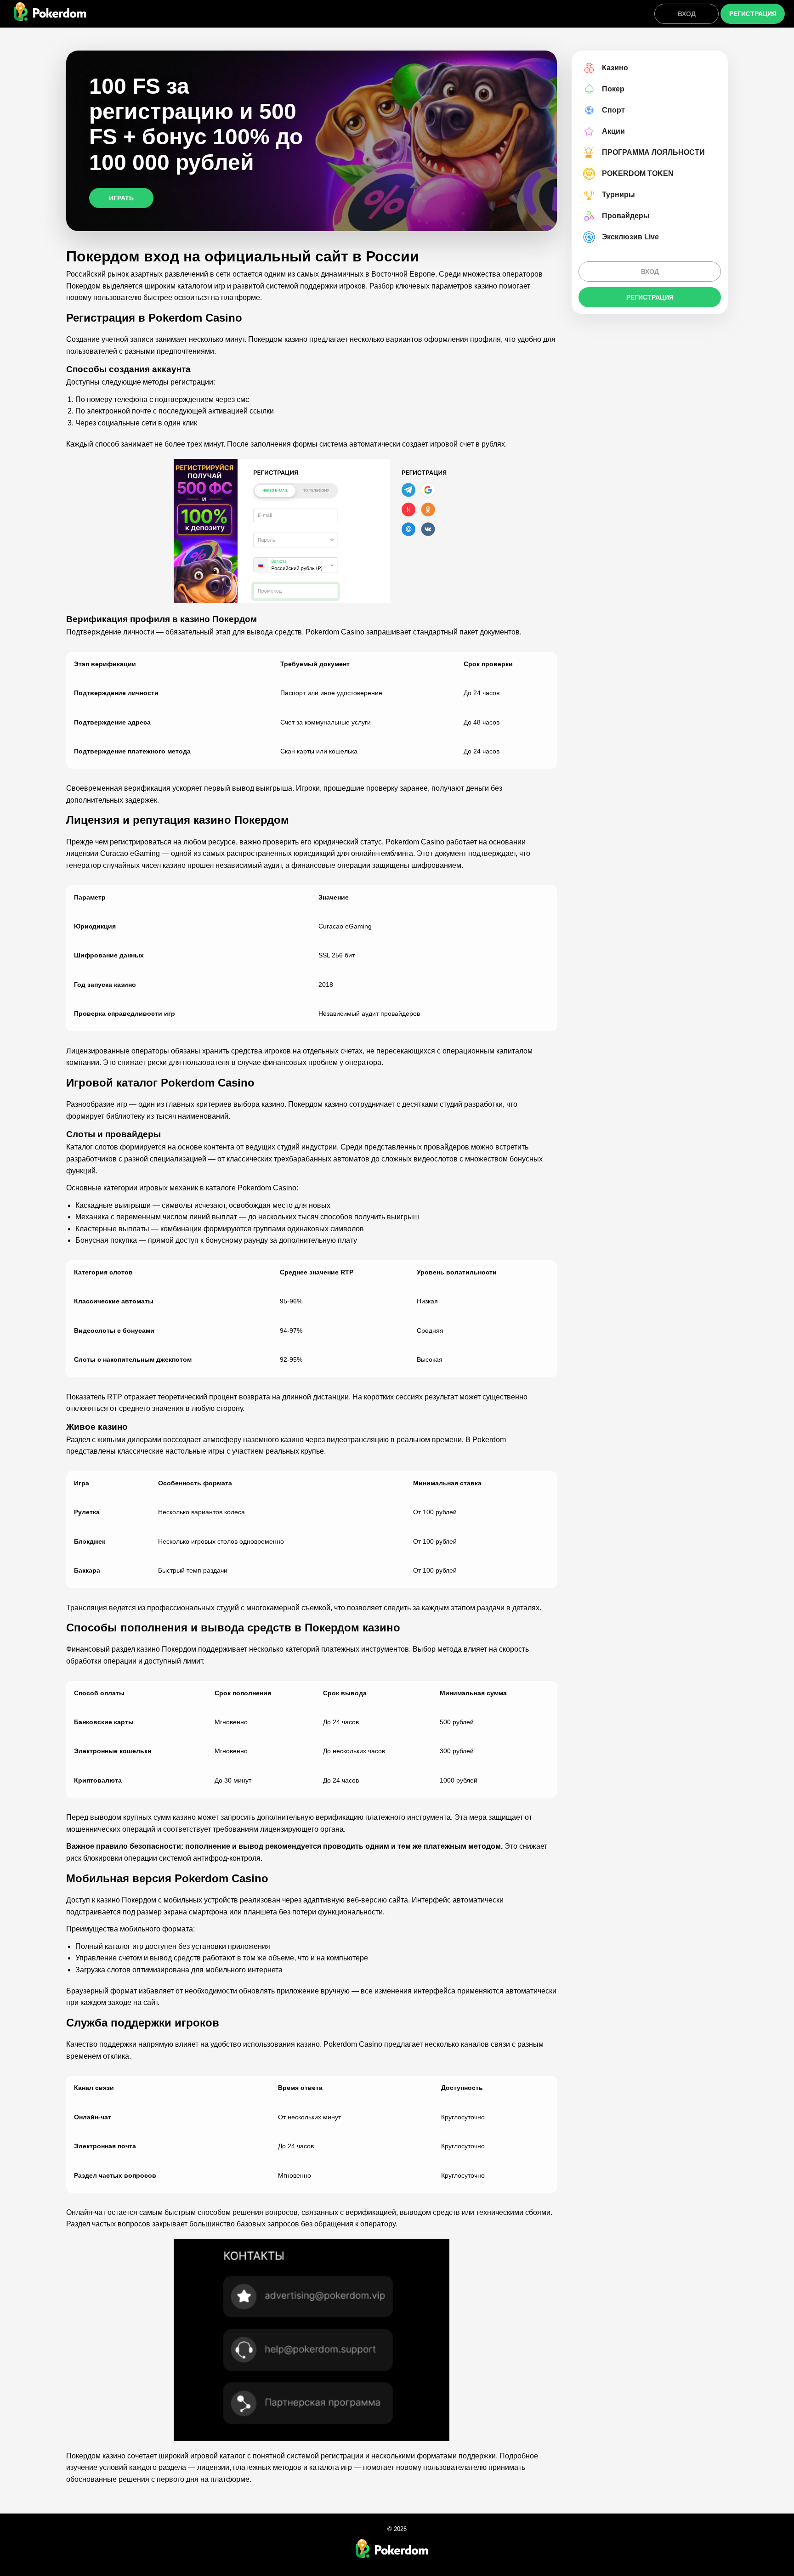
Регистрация (753, 14)
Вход (687, 14)
